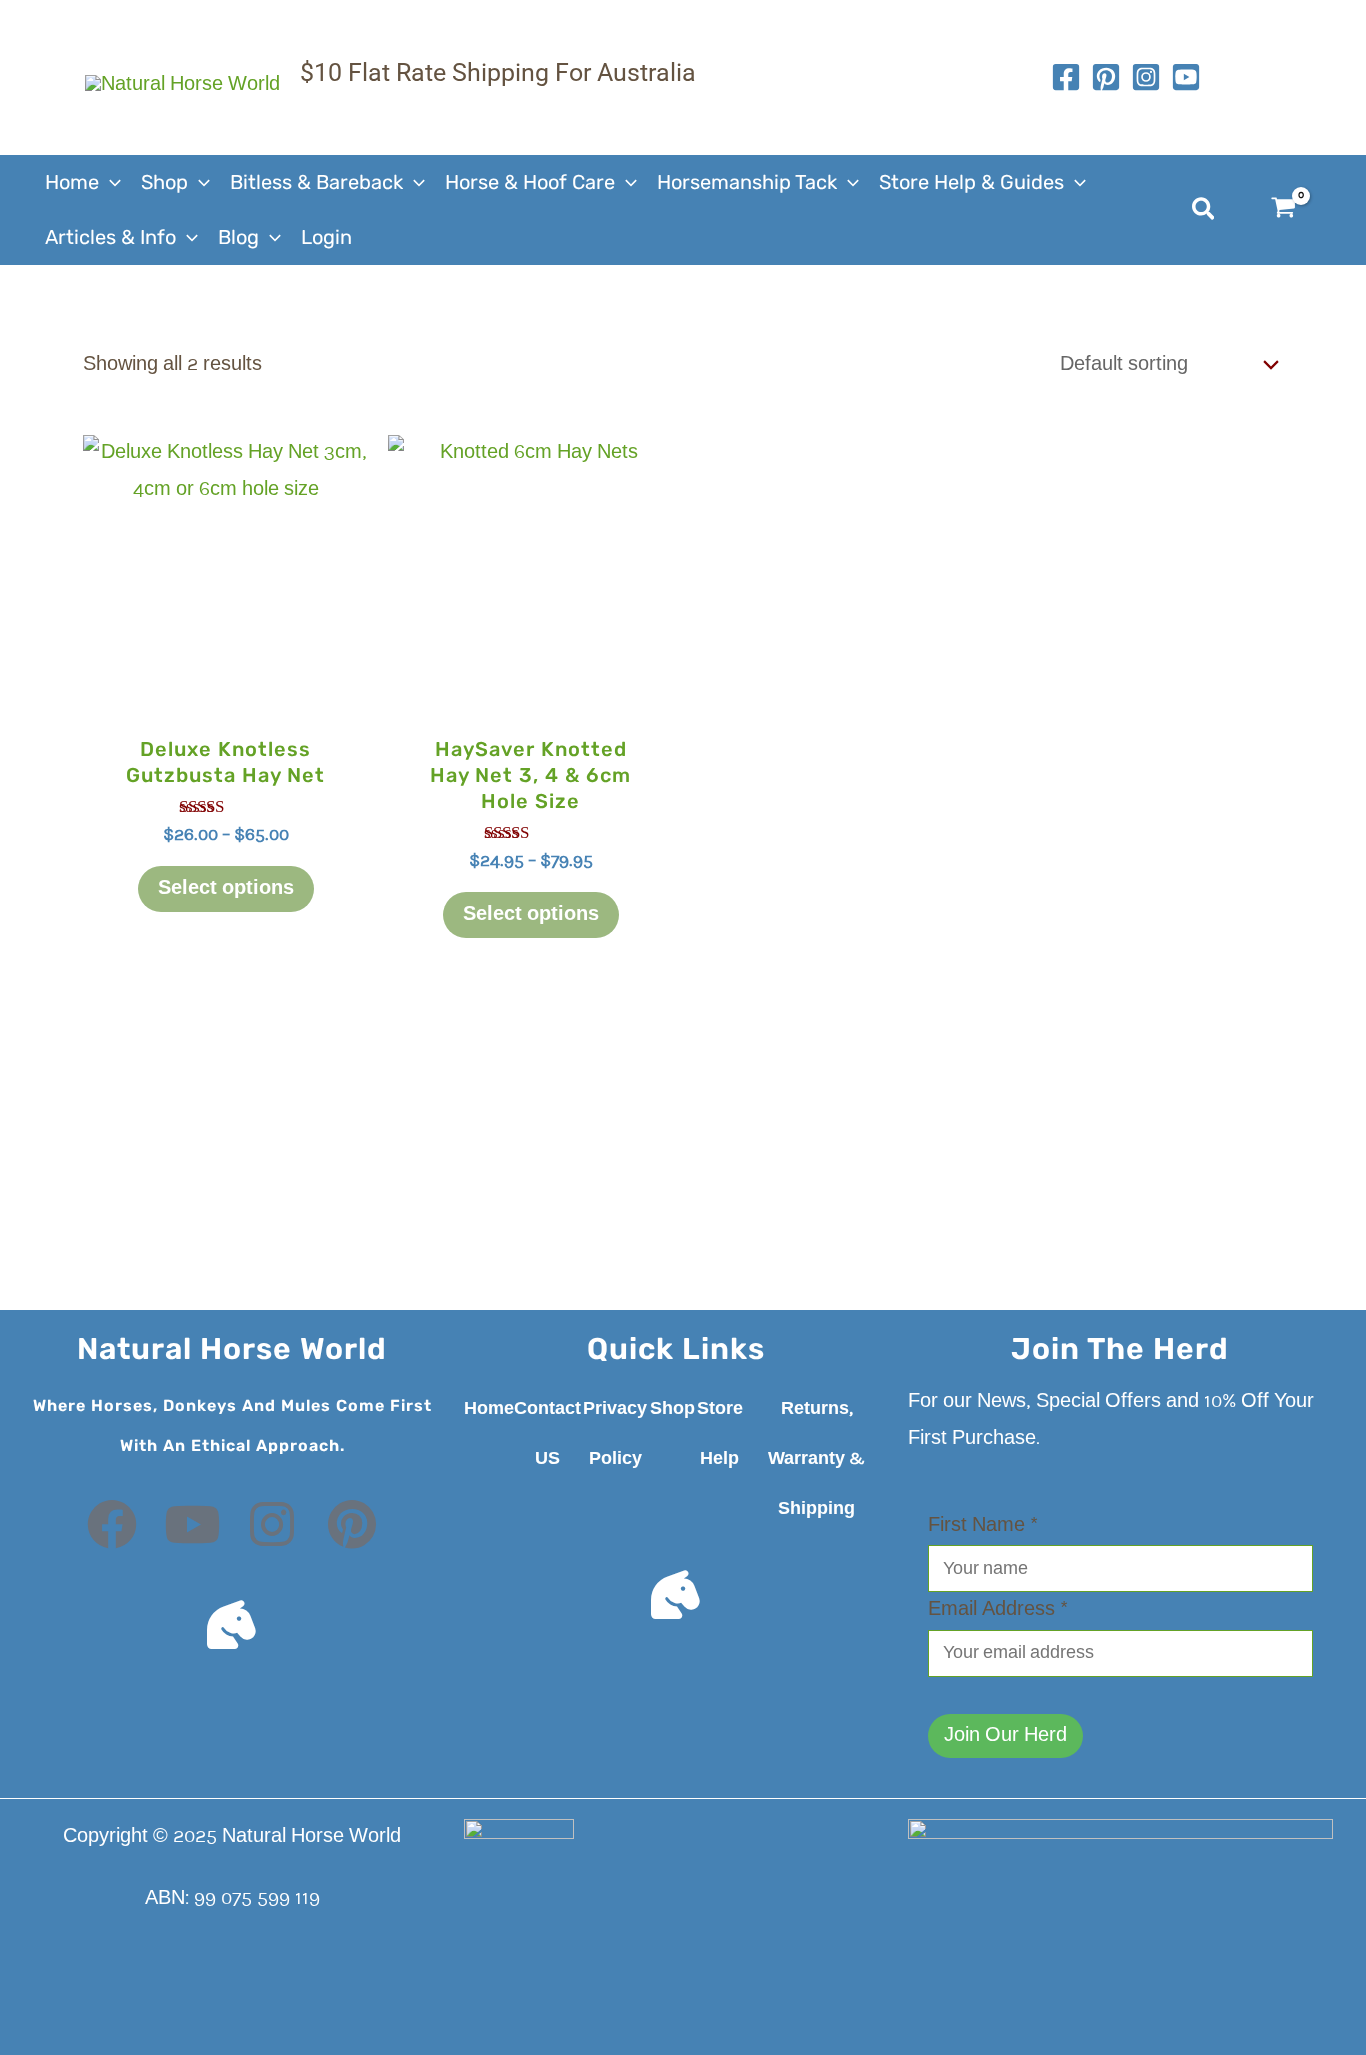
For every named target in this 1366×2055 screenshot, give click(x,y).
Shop (672, 1409)
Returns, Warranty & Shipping (816, 1459)
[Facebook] (1066, 77)
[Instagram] (1146, 77)
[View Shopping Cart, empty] (1296, 210)
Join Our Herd (1005, 1736)
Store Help (720, 1434)
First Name (983, 1526)
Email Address (998, 1610)
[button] (110, 182)
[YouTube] (1186, 77)
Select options (226, 889)
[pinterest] (1106, 77)
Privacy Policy (615, 1434)
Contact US (547, 1434)
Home (489, 1409)
